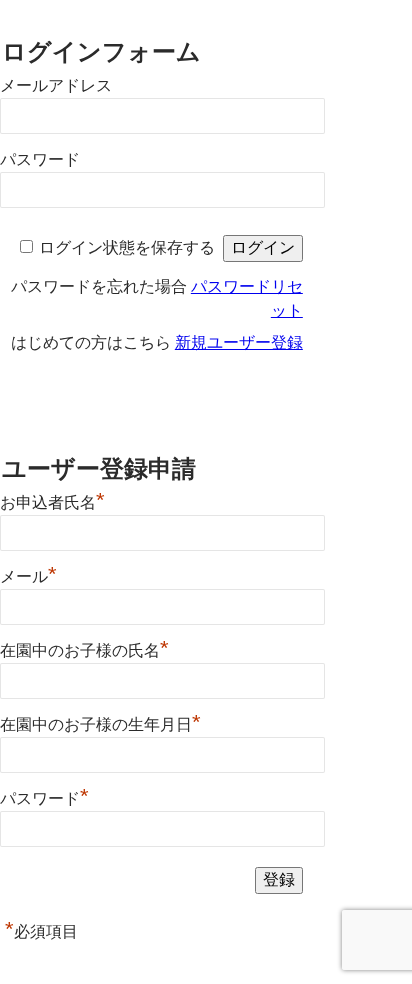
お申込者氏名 (52, 500)
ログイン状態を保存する (127, 247)
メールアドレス (56, 85)
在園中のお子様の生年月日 (100, 722)
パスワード (40, 159)
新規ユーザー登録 (239, 342)
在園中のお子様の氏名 (84, 648)
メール (28, 574)
